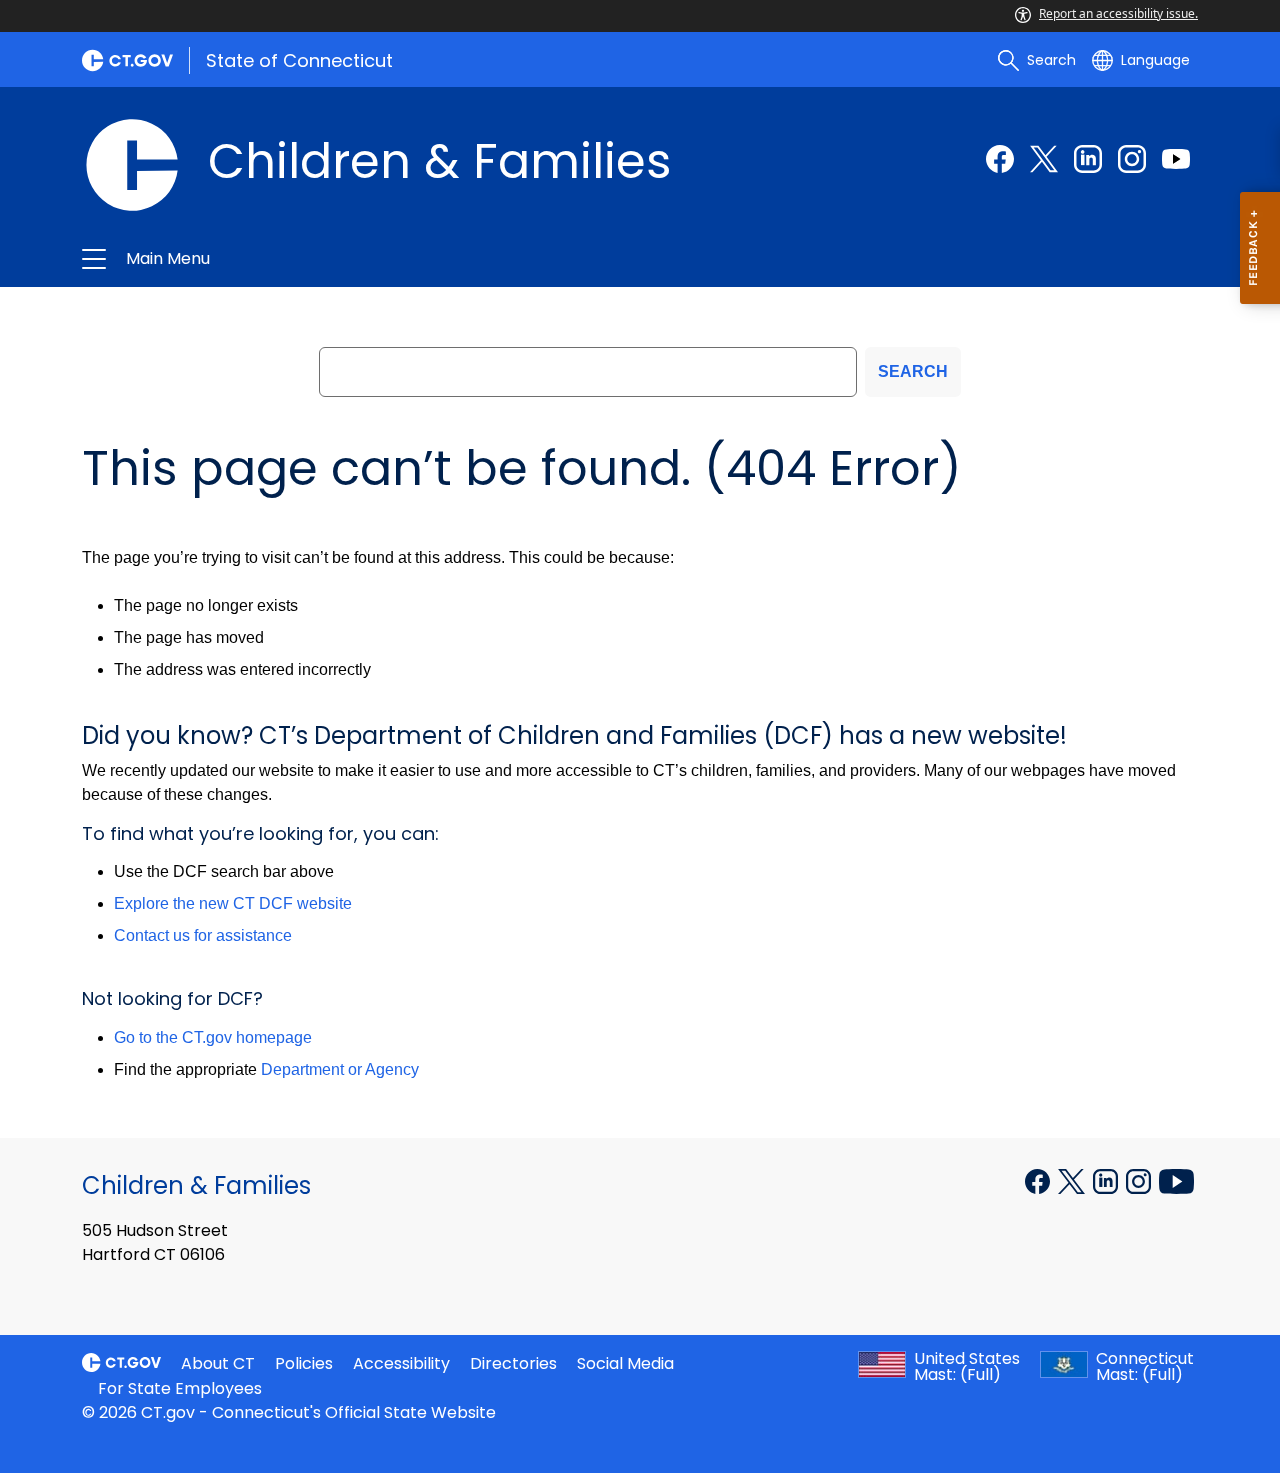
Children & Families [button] (402, 259)
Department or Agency (340, 1069)
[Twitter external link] (1044, 159)
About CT (218, 1363)
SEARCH (913, 371)
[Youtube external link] (1176, 159)
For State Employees (180, 1388)
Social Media (625, 1363)
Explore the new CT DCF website (233, 903)
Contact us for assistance (203, 935)
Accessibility (401, 1363)
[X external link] (1073, 1180)
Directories (513, 1363)
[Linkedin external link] (1088, 159)
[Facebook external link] (1000, 159)
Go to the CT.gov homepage (213, 1037)
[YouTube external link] (1176, 1180)
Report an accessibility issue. (1118, 13)
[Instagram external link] (1132, 159)
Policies (304, 1363)
